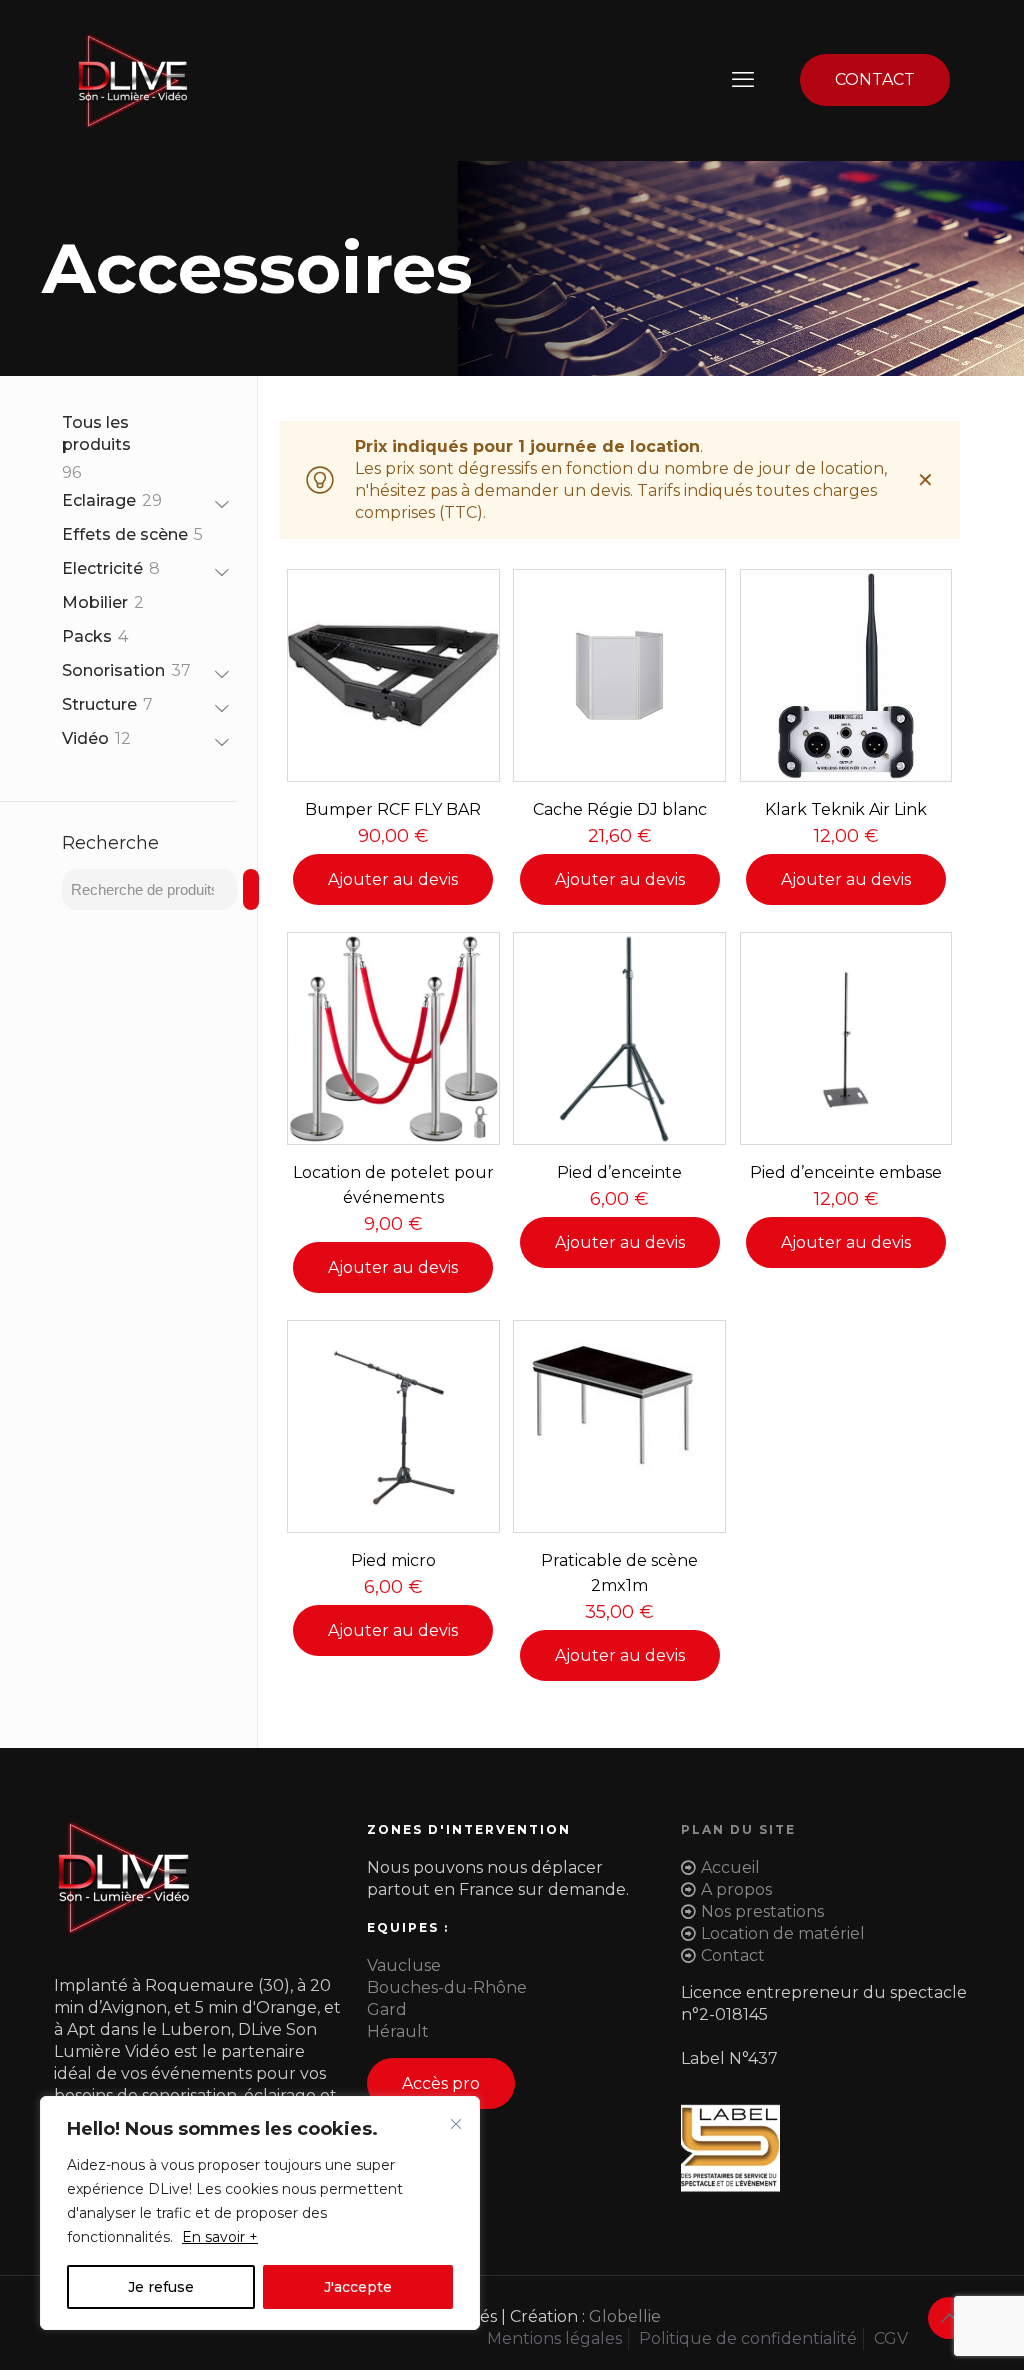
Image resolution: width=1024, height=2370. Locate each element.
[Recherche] (251, 889)
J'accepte (358, 2287)
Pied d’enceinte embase (846, 1172)
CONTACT (875, 79)
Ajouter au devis (393, 879)
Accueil (730, 1867)
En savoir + (220, 2237)
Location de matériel (783, 1933)
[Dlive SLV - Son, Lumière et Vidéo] (132, 80)
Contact (733, 1955)
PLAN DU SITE (738, 1829)
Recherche (110, 843)
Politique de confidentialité (748, 2338)
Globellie (625, 2316)
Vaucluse (404, 1965)
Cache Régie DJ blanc (620, 809)
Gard (387, 2009)
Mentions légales (554, 2338)
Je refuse (161, 2287)
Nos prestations (762, 1911)
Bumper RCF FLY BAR (393, 809)
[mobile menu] (743, 80)
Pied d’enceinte (619, 1172)
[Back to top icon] (949, 2318)
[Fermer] (456, 2124)
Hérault (398, 2031)
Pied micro (393, 1560)
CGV (891, 2338)
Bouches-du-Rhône (447, 1987)
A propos (736, 1889)
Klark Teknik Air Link (846, 809)
